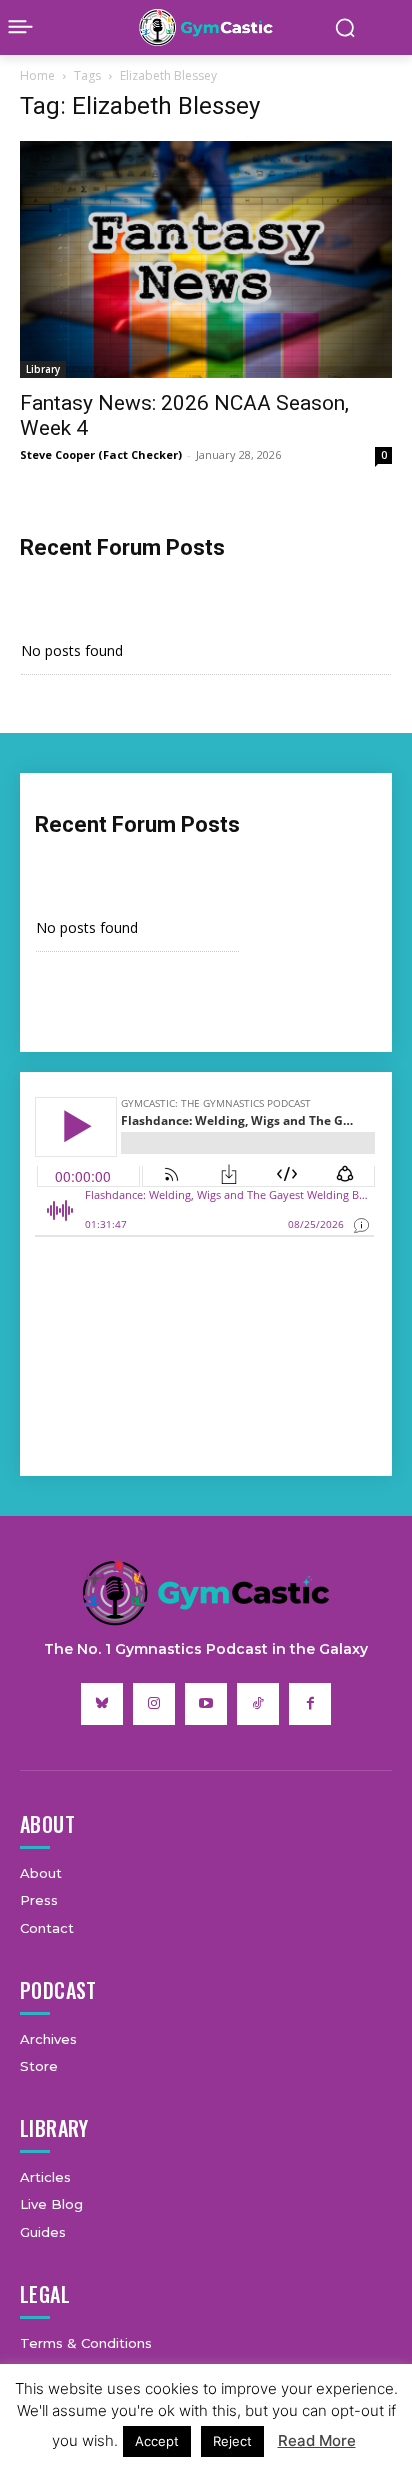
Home (37, 75)
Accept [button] (157, 2441)
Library (43, 369)
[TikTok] (258, 1704)
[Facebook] (310, 1704)
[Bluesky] (102, 1704)
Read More (317, 2440)
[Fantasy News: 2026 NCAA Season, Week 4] (206, 259)
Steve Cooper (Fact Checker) (101, 454)
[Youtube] (206, 1704)
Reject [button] (232, 2441)
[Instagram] (154, 1704)
